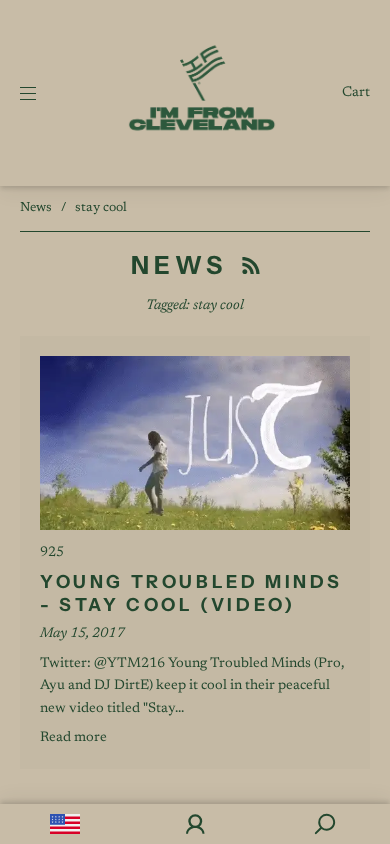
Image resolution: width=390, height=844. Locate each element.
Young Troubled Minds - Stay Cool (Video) (191, 593)
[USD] (65, 824)
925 (52, 553)
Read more (73, 738)
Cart (356, 93)
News (36, 207)
